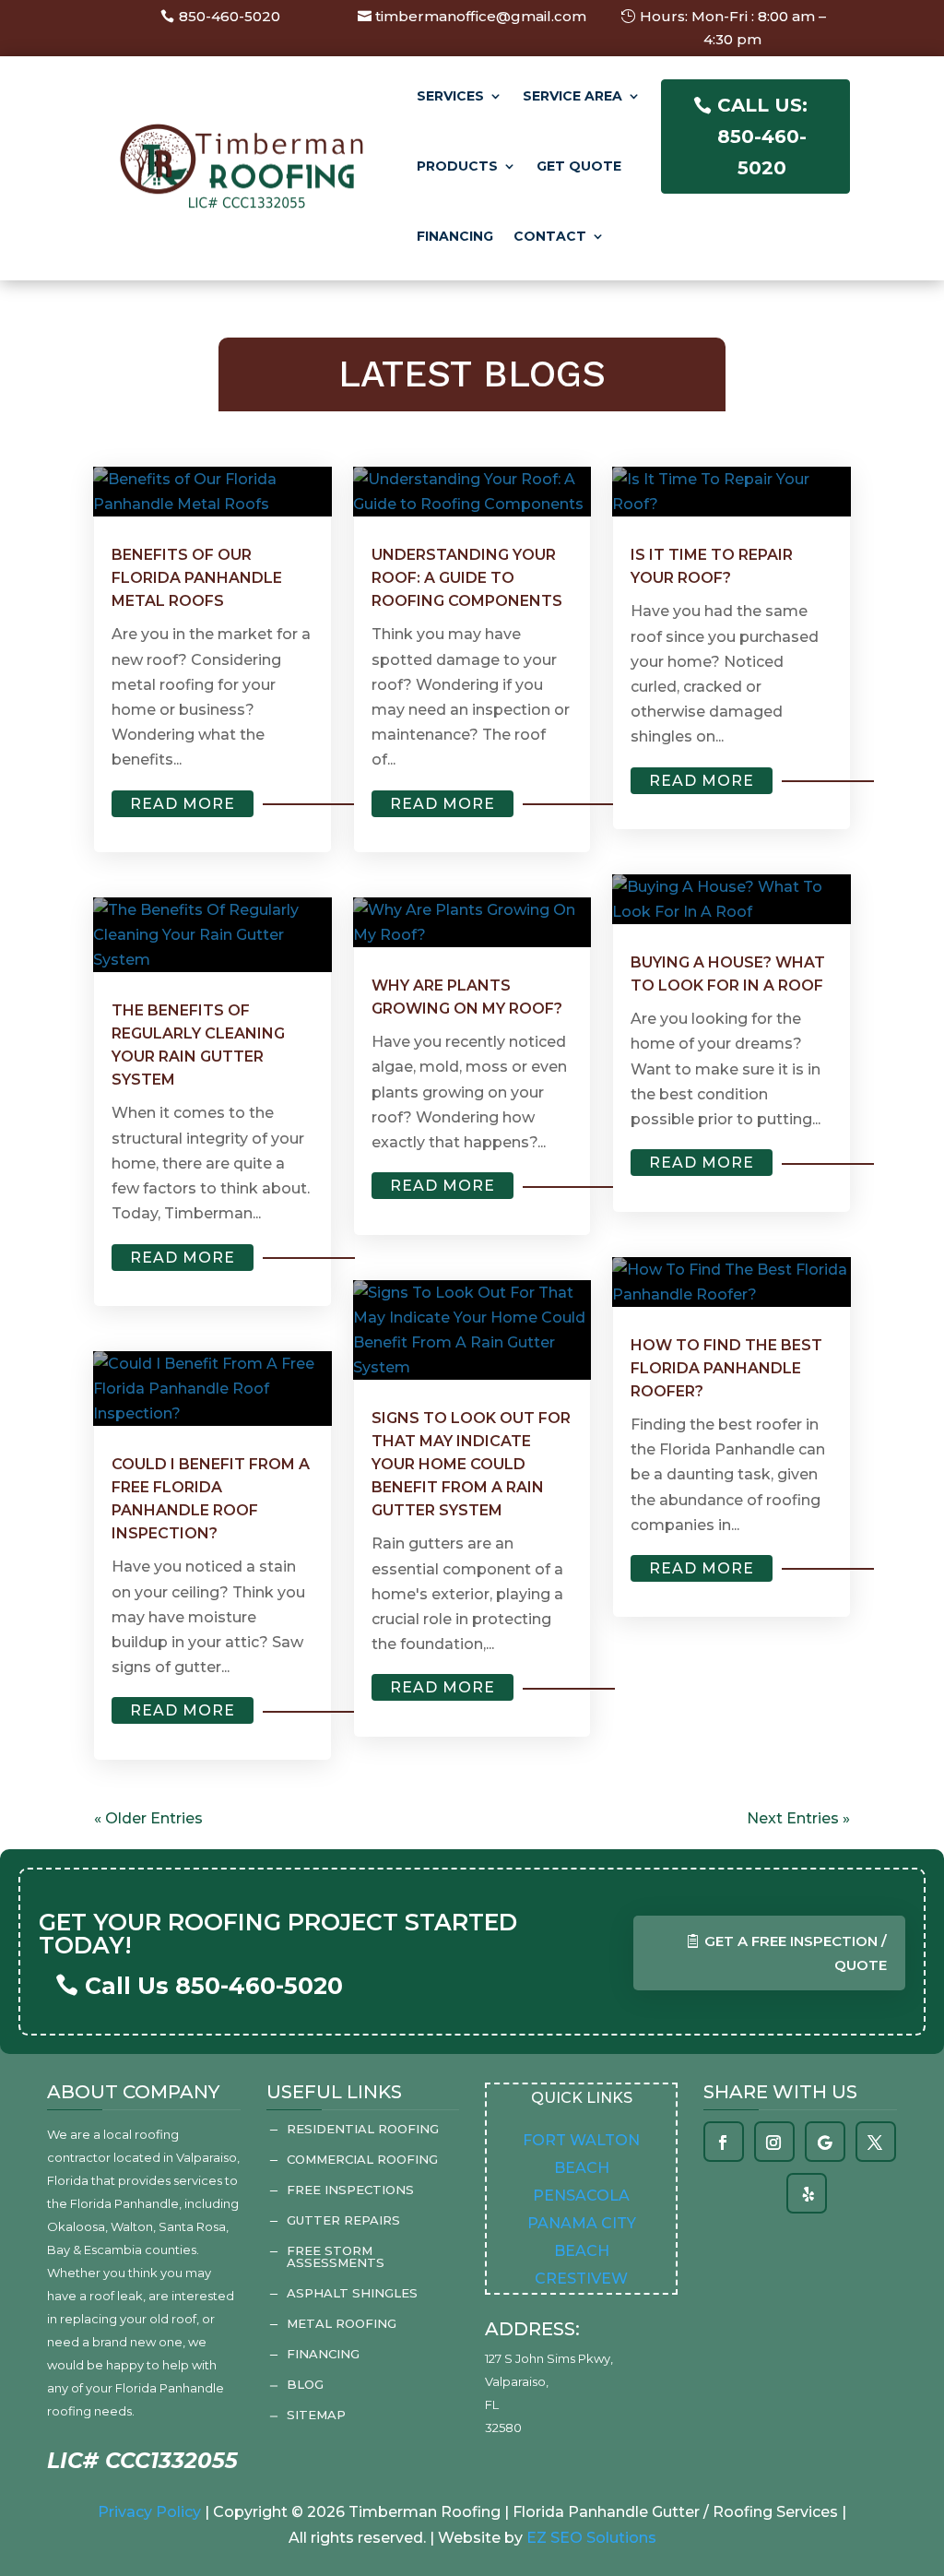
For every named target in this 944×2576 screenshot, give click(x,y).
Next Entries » (798, 1818)
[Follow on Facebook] (723, 2143)
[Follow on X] (875, 2143)
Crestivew (581, 2279)
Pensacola (581, 2196)
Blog (305, 2384)
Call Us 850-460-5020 (214, 1986)
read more (183, 804)
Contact (550, 236)
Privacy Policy (149, 2512)
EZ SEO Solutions (591, 2538)
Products (457, 166)
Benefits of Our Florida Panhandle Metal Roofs (197, 578)
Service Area (572, 96)
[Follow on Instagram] (773, 2143)
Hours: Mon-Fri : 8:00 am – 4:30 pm (733, 28)
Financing (455, 236)
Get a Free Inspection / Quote (796, 1953)
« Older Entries (148, 1818)
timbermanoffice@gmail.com (481, 16)
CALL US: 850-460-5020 (762, 137)
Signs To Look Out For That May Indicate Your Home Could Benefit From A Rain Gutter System (471, 1464)
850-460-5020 (230, 16)
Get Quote (579, 166)
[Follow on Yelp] (808, 2194)
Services (450, 96)
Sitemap (316, 2415)
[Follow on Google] (824, 2143)
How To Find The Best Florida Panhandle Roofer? (726, 1368)
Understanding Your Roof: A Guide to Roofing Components (467, 578)
